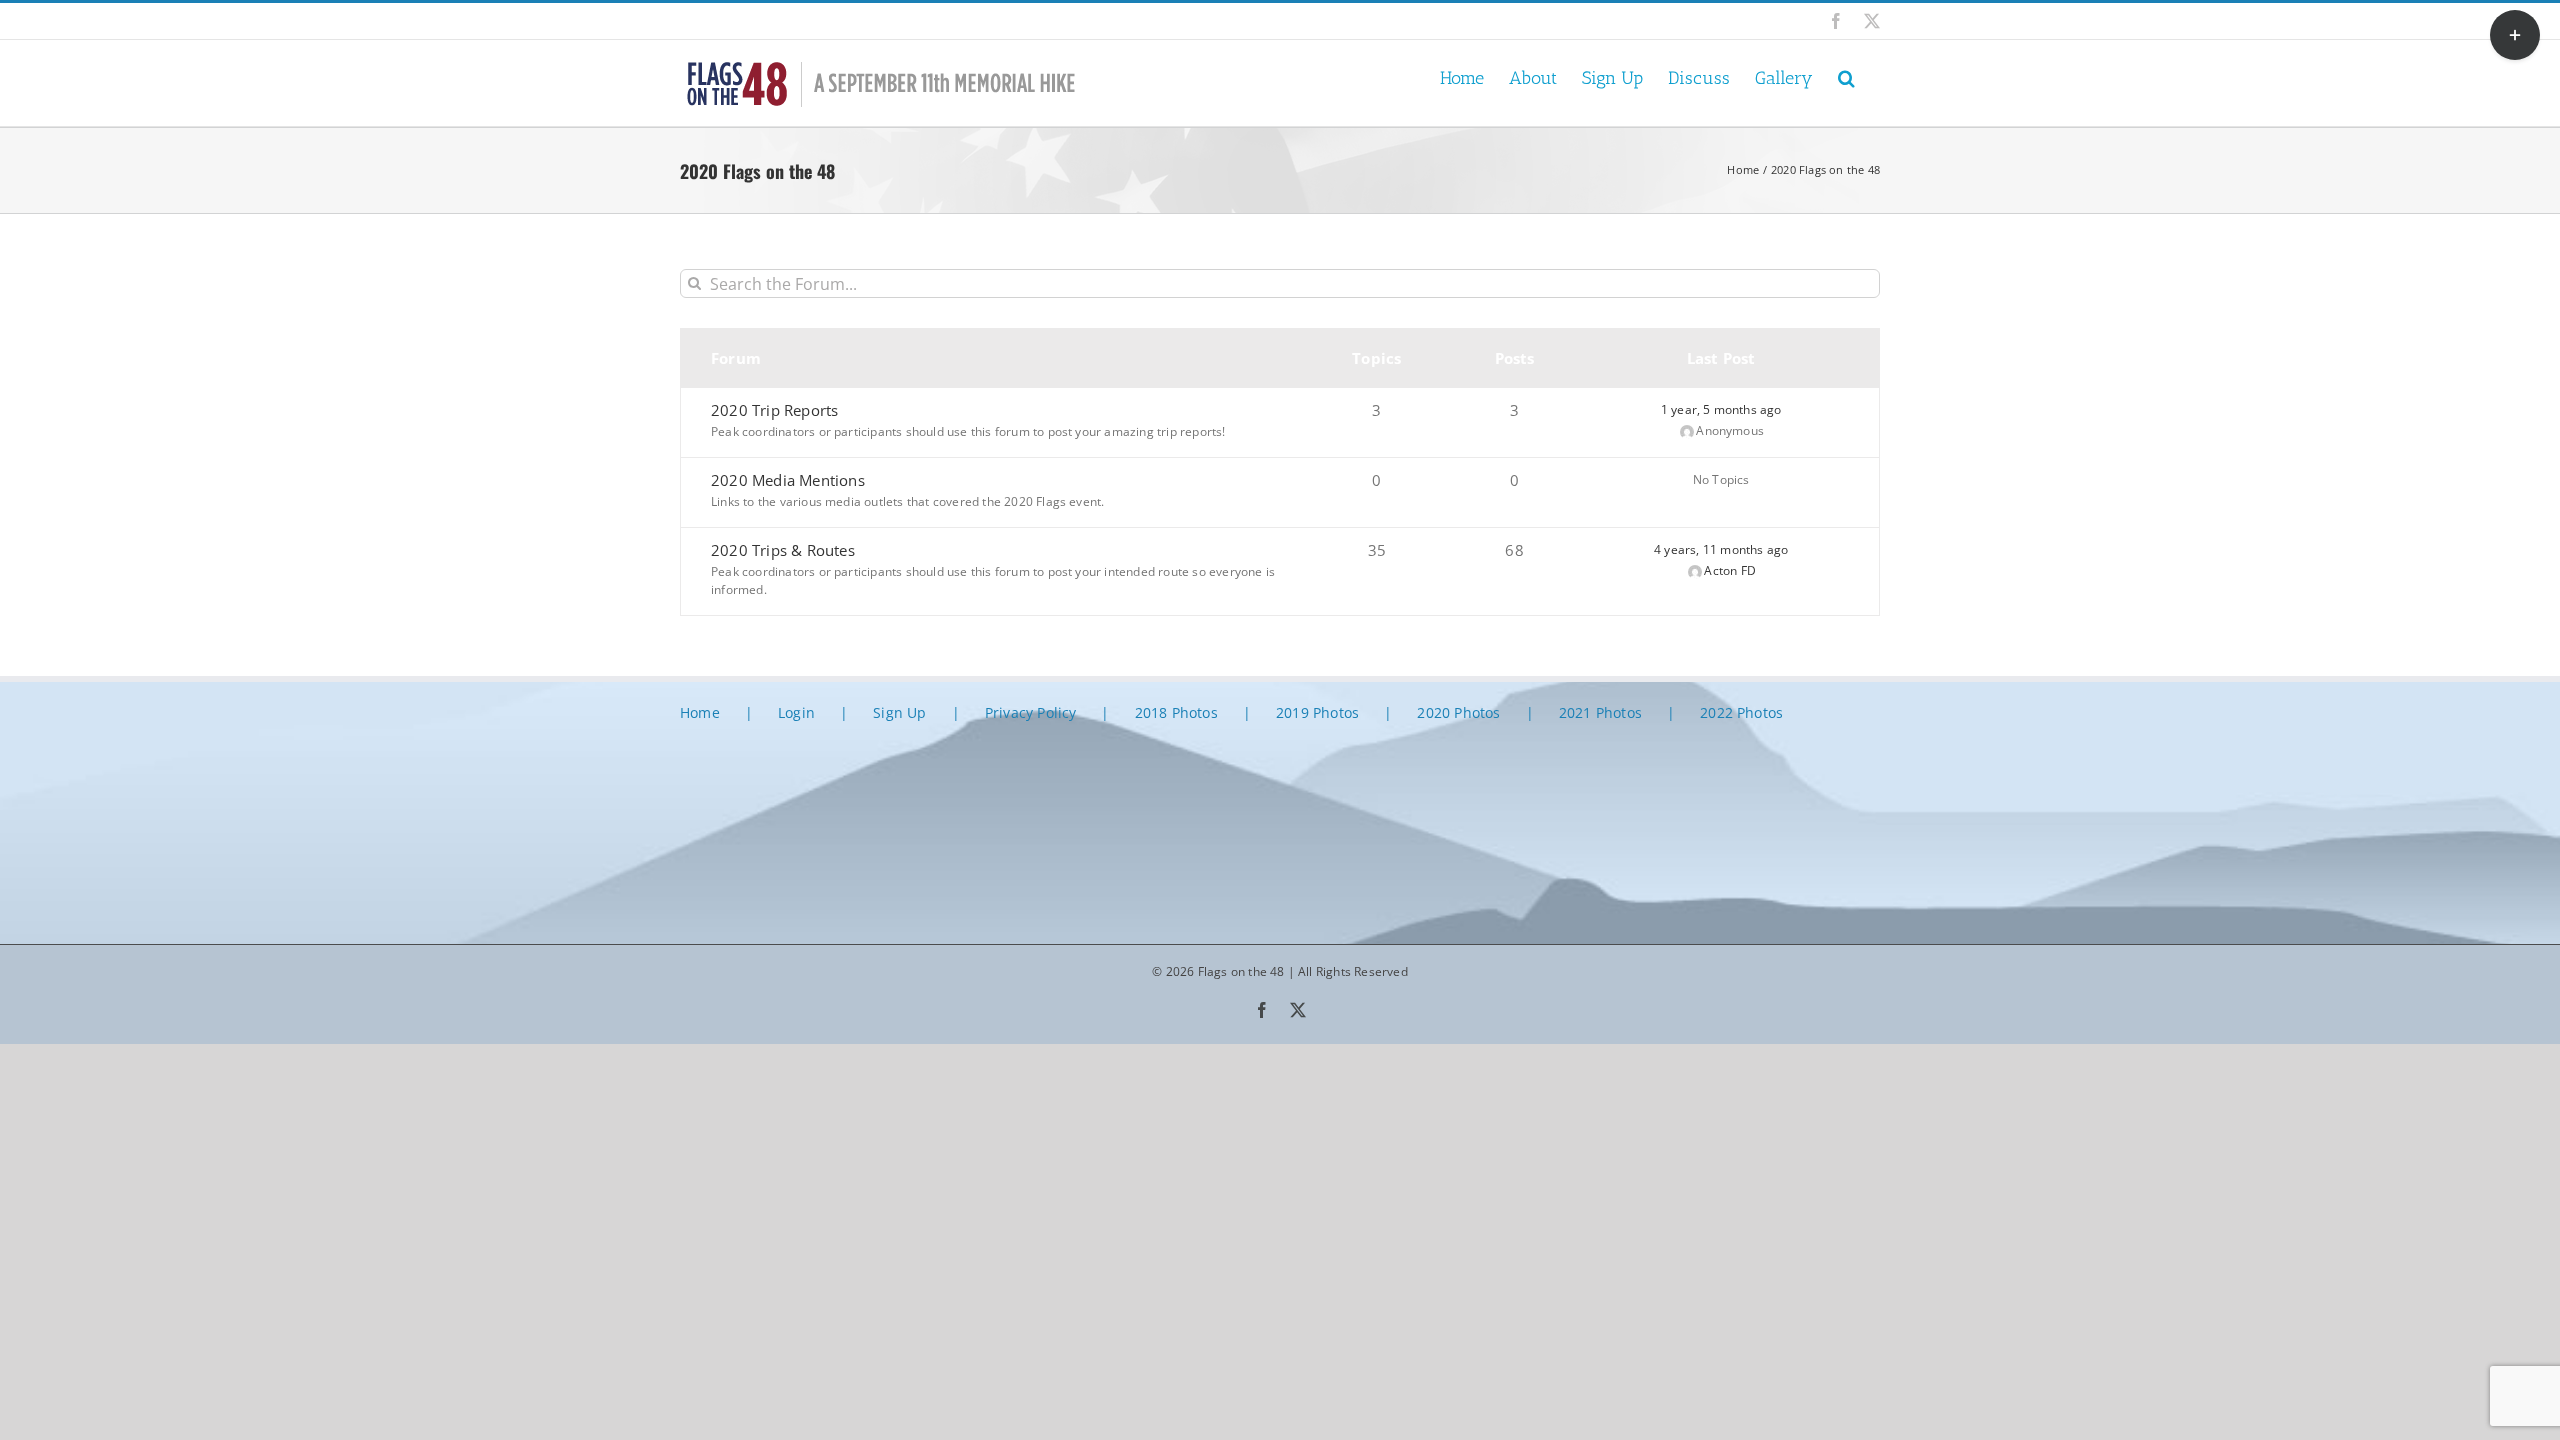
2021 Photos (1600, 712)
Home (700, 712)
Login (796, 712)
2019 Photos (1317, 712)
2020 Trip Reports (774, 410)
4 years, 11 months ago (1721, 549)
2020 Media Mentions (788, 480)
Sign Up (899, 712)
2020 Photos (1458, 712)
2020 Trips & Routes (783, 550)
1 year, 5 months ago (1721, 409)
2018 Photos (1176, 712)
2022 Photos (1741, 712)
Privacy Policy (1031, 712)
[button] (1846, 76)
